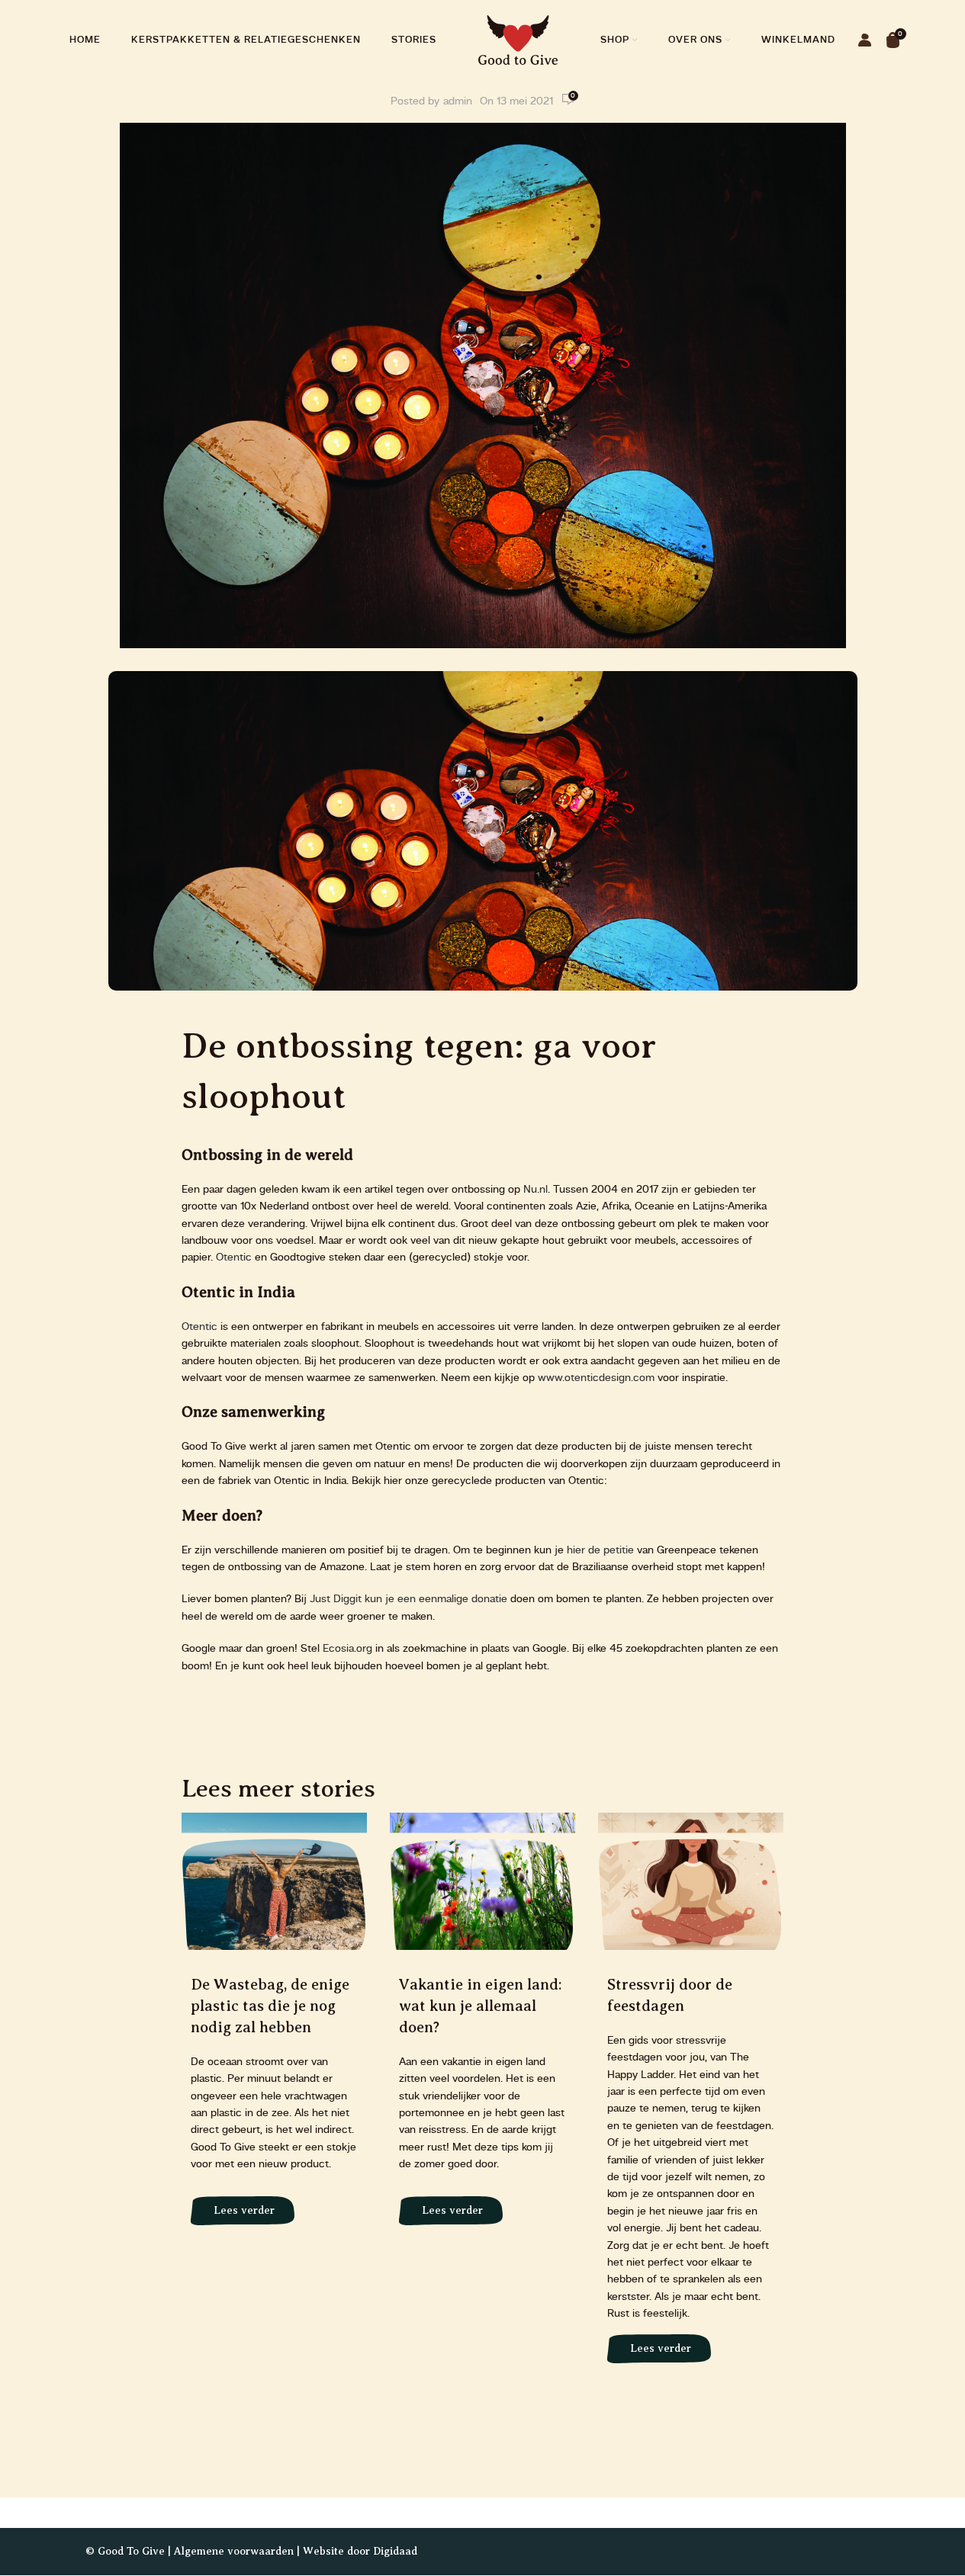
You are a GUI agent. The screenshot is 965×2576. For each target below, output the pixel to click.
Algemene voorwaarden (234, 2551)
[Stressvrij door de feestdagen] (691, 2096)
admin (458, 101)
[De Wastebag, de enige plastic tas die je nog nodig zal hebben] (274, 2027)
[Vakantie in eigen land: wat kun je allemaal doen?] (482, 2027)
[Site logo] (518, 40)
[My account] (865, 40)
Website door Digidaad (360, 2551)
